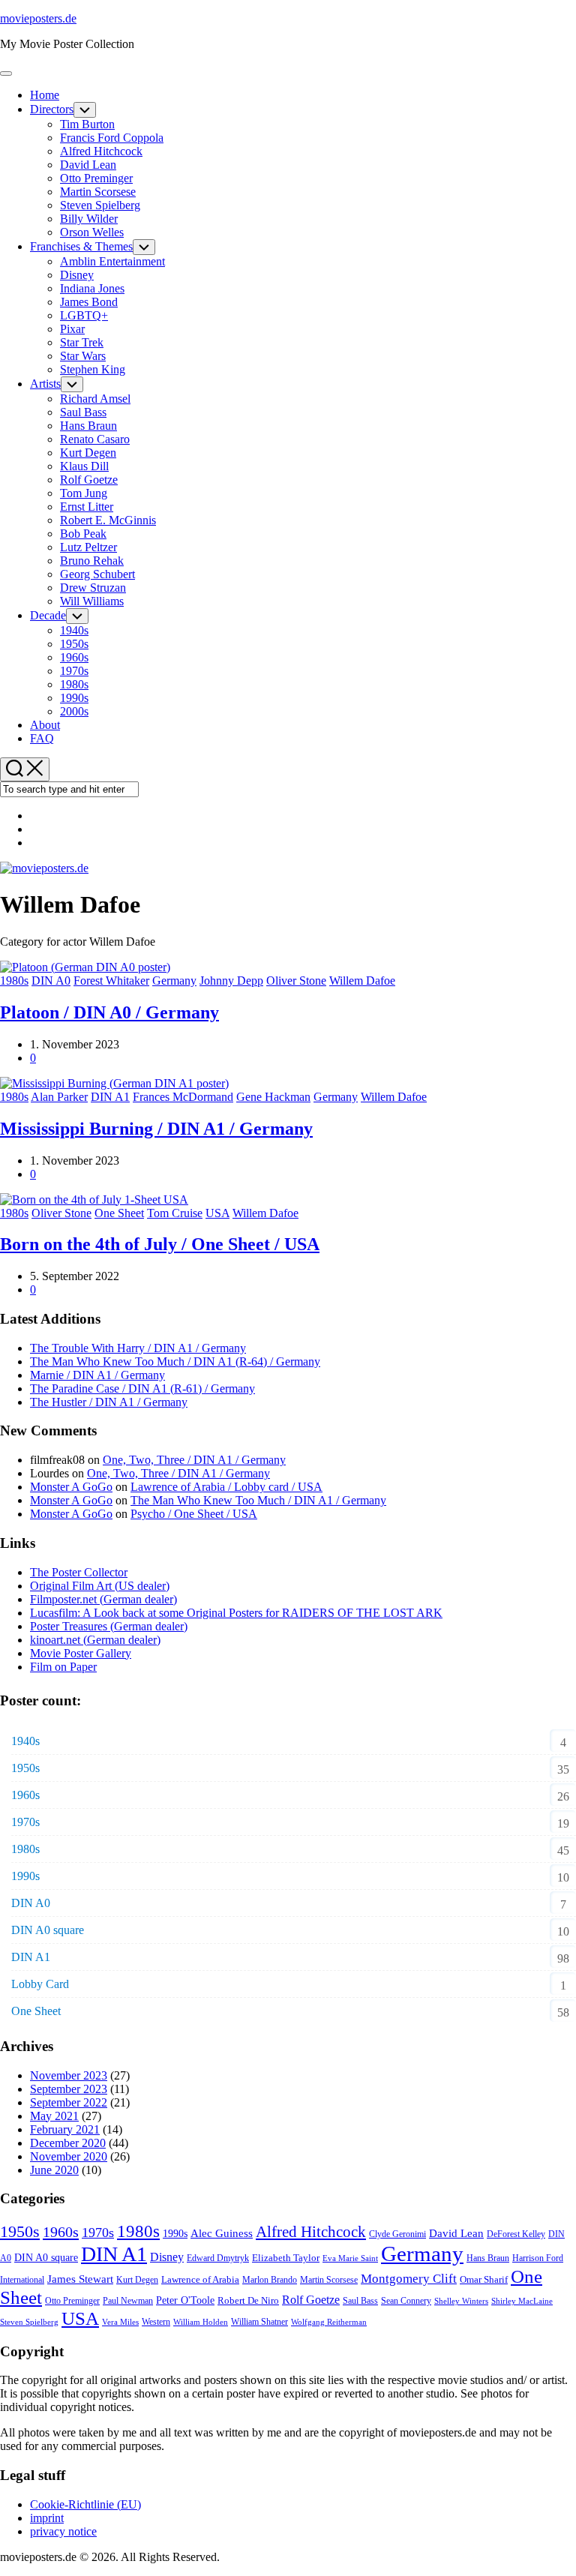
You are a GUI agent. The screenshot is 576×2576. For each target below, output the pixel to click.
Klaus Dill (84, 466)
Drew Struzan (93, 588)
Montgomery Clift (409, 2279)
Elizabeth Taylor (286, 2258)
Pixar (72, 329)
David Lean (88, 165)
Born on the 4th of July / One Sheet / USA (160, 1244)
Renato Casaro (95, 439)
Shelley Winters (461, 2301)
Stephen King (93, 369)
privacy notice (63, 2531)
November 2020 (69, 2156)
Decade (48, 615)
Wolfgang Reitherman (329, 2322)
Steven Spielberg (100, 205)
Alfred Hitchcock (101, 151)
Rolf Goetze (89, 480)
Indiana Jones (92, 288)
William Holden (201, 2322)
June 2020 (54, 2170)
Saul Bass (83, 412)
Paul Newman (128, 2301)
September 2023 (69, 2089)
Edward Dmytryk (218, 2258)
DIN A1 (110, 1097)
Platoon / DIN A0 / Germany (109, 1012)
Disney (77, 275)
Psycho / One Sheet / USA (194, 1514)
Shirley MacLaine (522, 2301)
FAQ (42, 738)
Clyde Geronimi (397, 2234)
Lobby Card (40, 1984)
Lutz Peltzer (88, 547)
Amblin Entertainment (112, 261)
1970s (74, 671)
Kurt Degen (88, 453)
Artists (45, 384)
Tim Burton (87, 124)
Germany (174, 981)
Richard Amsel (95, 399)
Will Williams (92, 601)
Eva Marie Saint (350, 2258)
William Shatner (259, 2322)
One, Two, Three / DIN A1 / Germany (194, 1460)
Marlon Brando (270, 2280)
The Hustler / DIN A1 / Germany (109, 1402)
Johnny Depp (231, 981)
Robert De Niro (248, 2300)
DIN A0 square (48, 1930)
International (22, 2280)
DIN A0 (51, 981)
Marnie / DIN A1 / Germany (97, 1375)
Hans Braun (88, 426)
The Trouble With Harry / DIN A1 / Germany (138, 1348)
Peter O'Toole (185, 2300)
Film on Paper (63, 1667)
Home (45, 95)
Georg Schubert (97, 574)
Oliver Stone (296, 981)
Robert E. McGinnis (108, 520)
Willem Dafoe (362, 981)
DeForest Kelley (516, 2234)
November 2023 (69, 2075)
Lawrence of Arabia (200, 2279)
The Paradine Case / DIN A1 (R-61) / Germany (142, 1388)
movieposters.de (38, 18)
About (45, 725)
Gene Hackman (273, 1097)
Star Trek (82, 342)
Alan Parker (59, 1097)
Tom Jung (84, 493)
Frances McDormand (183, 1097)
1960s (74, 657)
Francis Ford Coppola (112, 138)
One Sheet (119, 1213)
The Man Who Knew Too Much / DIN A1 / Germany (258, 1500)
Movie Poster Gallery (81, 1653)
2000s (74, 711)
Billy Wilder (89, 219)
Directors (52, 109)
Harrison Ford (538, 2258)
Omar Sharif (484, 2279)
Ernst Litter (87, 507)
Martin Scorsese (98, 192)
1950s (74, 644)
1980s (74, 684)
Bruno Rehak (92, 561)
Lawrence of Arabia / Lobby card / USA (226, 1487)
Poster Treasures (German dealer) (109, 1626)
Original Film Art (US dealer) (100, 1586)
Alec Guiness (222, 2233)
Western (156, 2322)
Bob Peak (83, 534)
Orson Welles (92, 232)
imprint (47, 2518)
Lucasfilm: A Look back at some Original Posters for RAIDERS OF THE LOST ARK (236, 1613)
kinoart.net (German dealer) (95, 1640)
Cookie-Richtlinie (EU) (85, 2504)
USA (217, 1213)
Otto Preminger (96, 178)
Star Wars (83, 356)
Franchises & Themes (81, 246)
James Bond (89, 302)
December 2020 (68, 2143)
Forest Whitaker (111, 981)
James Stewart (80, 2279)
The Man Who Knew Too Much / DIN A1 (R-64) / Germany (175, 1361)
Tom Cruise (175, 1213)
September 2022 (69, 2102)
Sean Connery (406, 2301)
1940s (74, 630)
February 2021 (65, 2129)
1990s (74, 698)
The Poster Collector (79, 1572)
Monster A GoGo (71, 1487)
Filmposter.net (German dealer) (103, 1599)
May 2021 (54, 2116)
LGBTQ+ (84, 315)
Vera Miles (120, 2322)
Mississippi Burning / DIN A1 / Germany (156, 1129)
